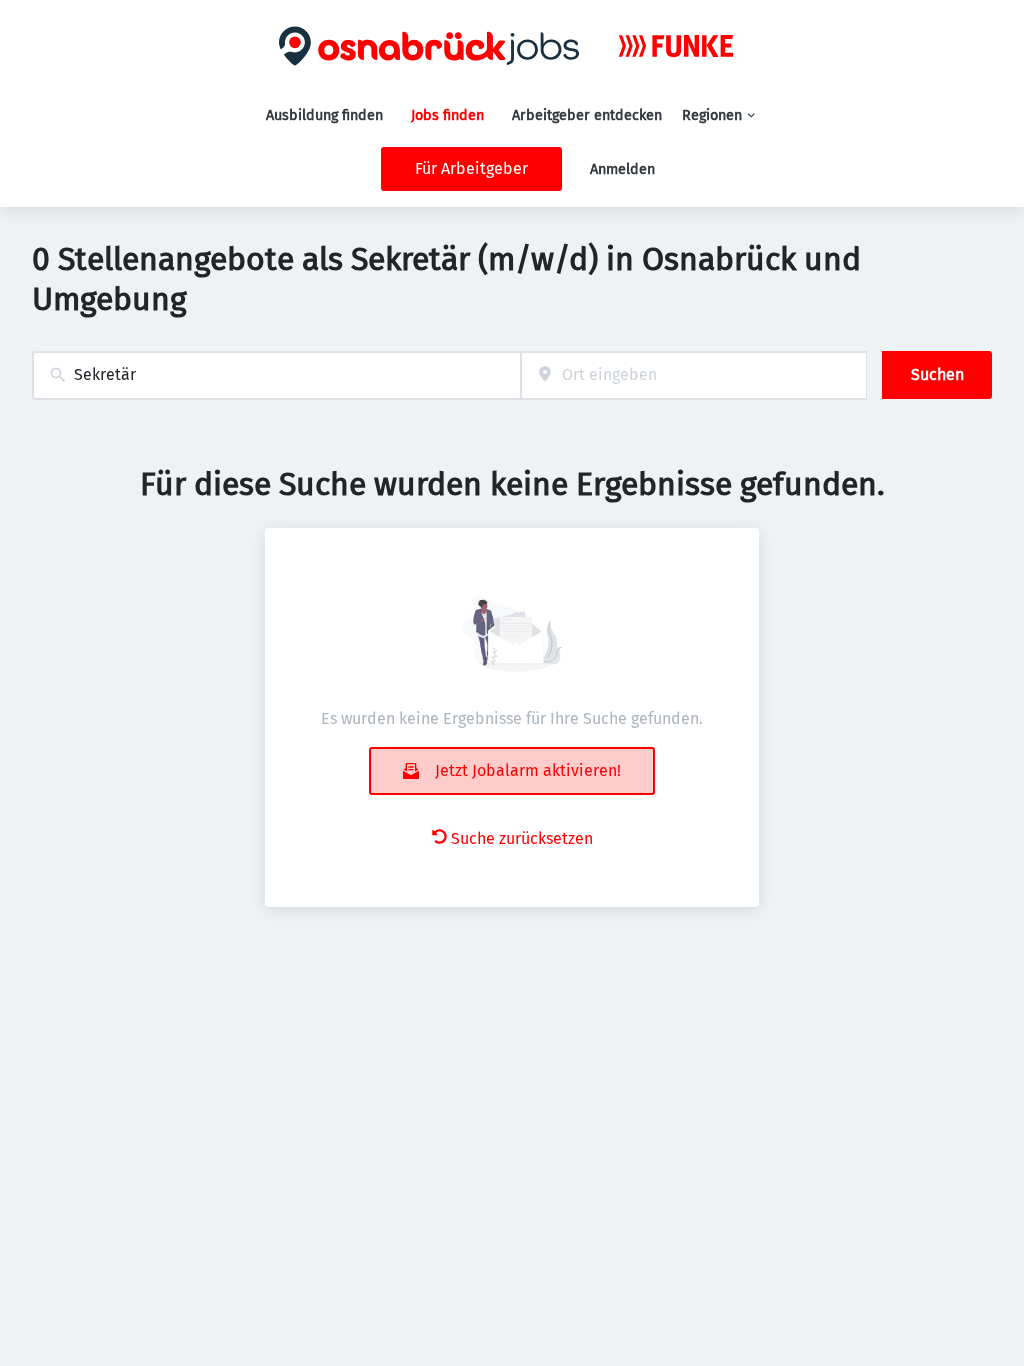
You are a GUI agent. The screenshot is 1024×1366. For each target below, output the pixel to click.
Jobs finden (447, 115)
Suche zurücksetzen (522, 838)
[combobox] (276, 375)
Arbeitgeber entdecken (587, 115)
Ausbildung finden (324, 115)
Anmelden (622, 169)
